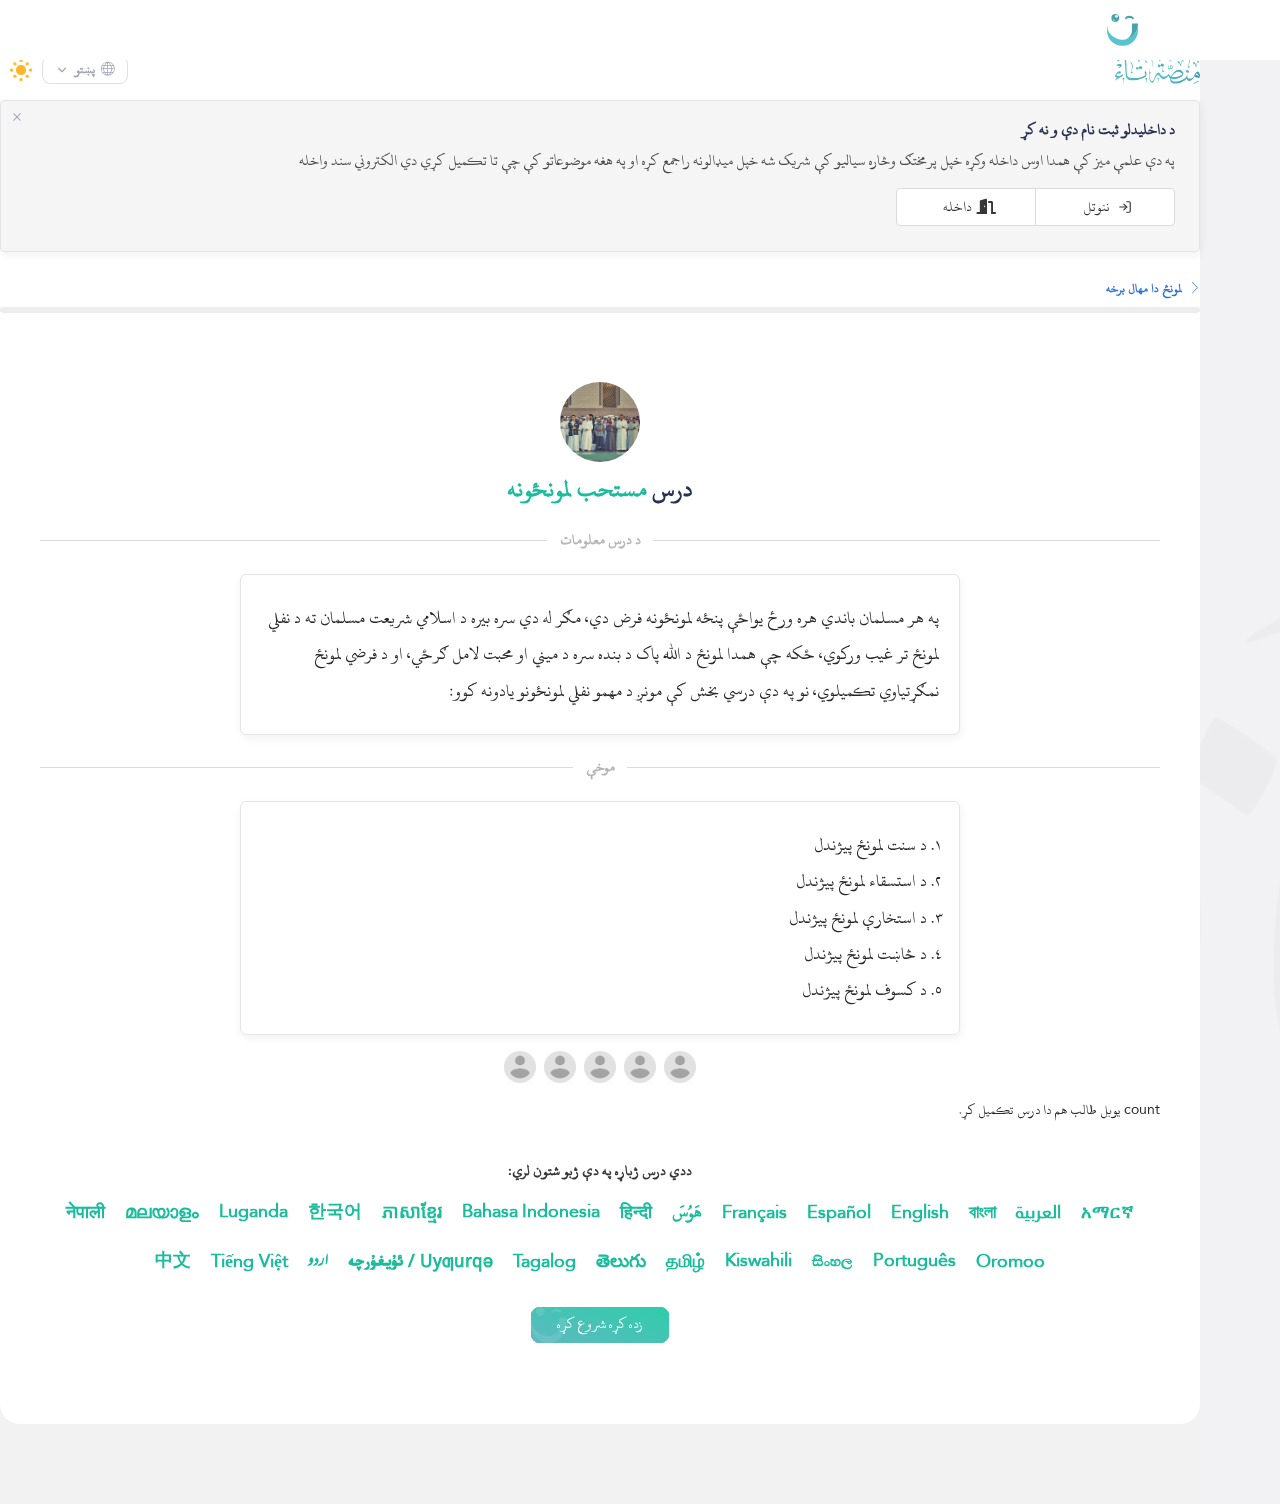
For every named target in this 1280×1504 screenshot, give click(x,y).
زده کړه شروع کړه (640, 1364)
